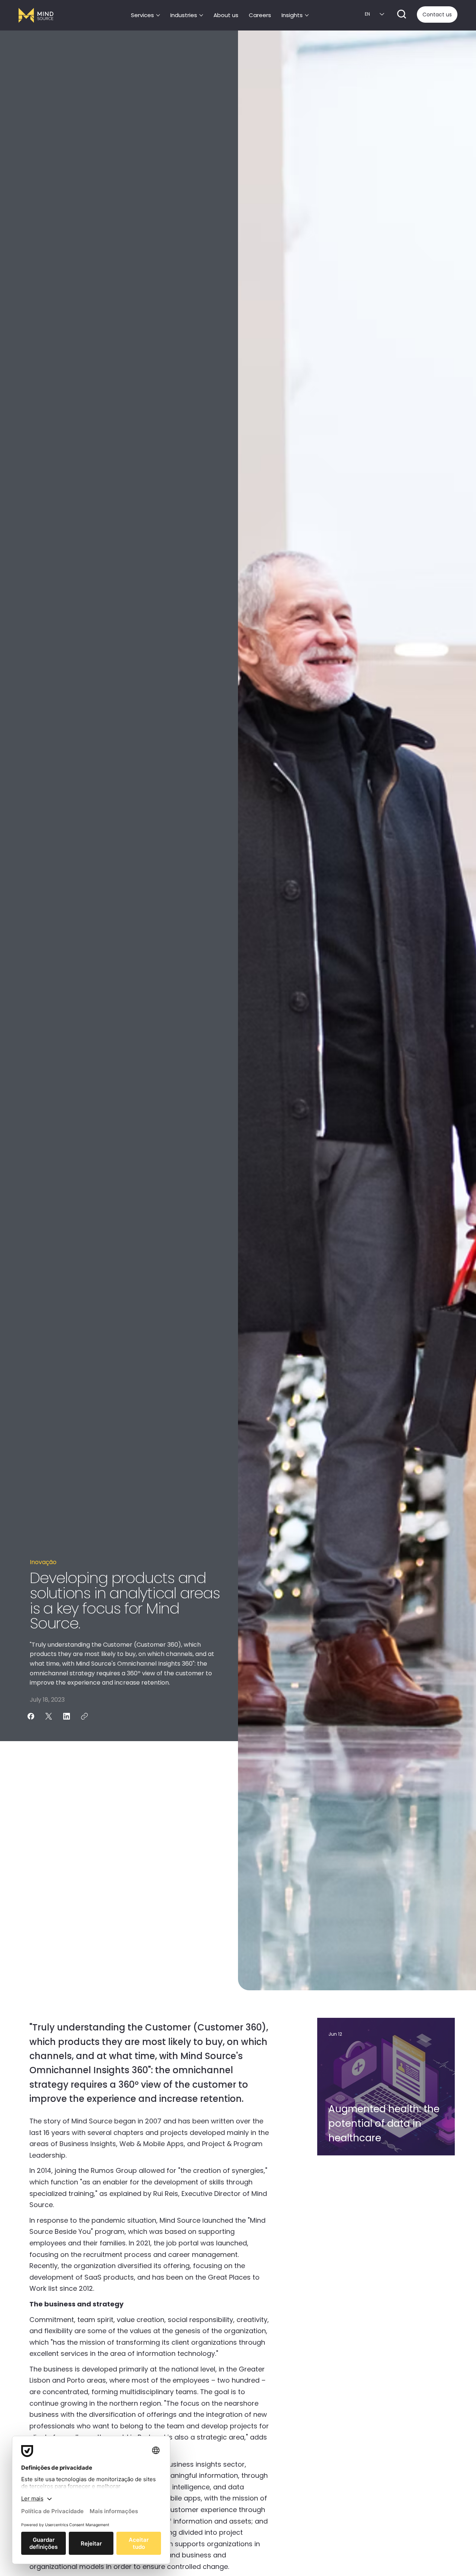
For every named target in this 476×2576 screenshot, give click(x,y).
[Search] (402, 14)
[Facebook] (31, 1716)
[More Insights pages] (307, 15)
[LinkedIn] (67, 1716)
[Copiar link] (84, 1716)
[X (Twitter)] (49, 1716)
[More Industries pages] (201, 15)
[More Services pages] (158, 15)
